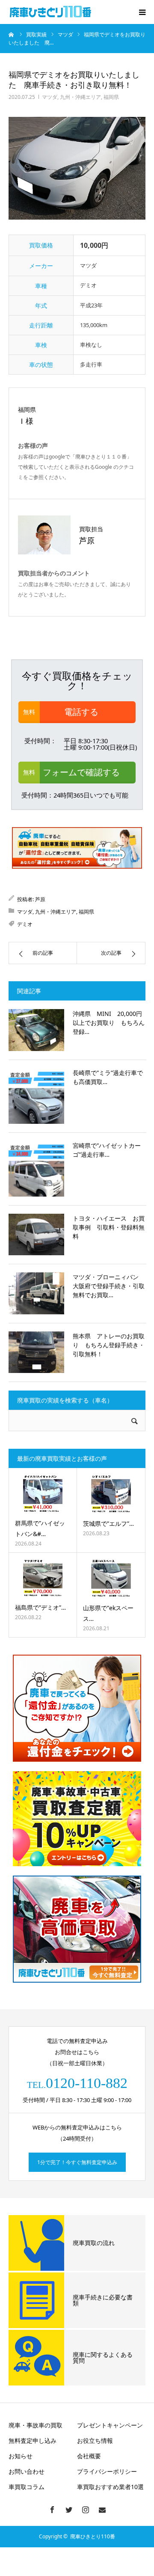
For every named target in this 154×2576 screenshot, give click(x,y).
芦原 (40, 899)
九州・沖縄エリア (80, 97)
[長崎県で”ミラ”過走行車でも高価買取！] (36, 1096)
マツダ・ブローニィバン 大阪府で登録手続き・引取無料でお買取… (109, 1286)
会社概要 (89, 2456)
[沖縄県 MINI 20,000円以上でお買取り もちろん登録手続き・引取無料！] (36, 1030)
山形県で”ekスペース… (108, 1613)
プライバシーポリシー (107, 2471)
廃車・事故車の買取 (36, 2425)
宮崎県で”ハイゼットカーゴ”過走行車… (107, 1150)
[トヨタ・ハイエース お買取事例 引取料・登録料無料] (36, 1235)
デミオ (25, 924)
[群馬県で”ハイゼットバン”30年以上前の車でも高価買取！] (43, 1494)
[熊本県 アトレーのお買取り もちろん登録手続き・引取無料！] (36, 1352)
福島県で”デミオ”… (40, 1607)
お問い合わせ (27, 2471)
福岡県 (111, 97)
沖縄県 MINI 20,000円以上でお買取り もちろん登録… (109, 1023)
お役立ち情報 (95, 2440)
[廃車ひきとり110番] (51, 12)
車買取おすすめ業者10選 (110, 2487)
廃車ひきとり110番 (93, 2536)
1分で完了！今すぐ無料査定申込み (77, 2162)
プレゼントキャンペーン (110, 2425)
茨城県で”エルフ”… (108, 1523)
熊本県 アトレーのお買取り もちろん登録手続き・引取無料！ (109, 1345)
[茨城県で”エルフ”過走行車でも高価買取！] (111, 1494)
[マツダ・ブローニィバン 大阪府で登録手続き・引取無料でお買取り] (36, 1293)
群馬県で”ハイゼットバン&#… (40, 1528)
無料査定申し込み (33, 2440)
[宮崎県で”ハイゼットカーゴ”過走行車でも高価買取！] (36, 1169)
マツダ (50, 97)
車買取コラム (27, 2487)
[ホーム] (12, 34)
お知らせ (21, 2456)
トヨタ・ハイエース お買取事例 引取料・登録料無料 (109, 1227)
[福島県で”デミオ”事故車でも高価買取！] (43, 1578)
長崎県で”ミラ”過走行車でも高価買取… (108, 1077)
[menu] (142, 12)
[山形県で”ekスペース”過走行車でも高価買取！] (111, 1578)
